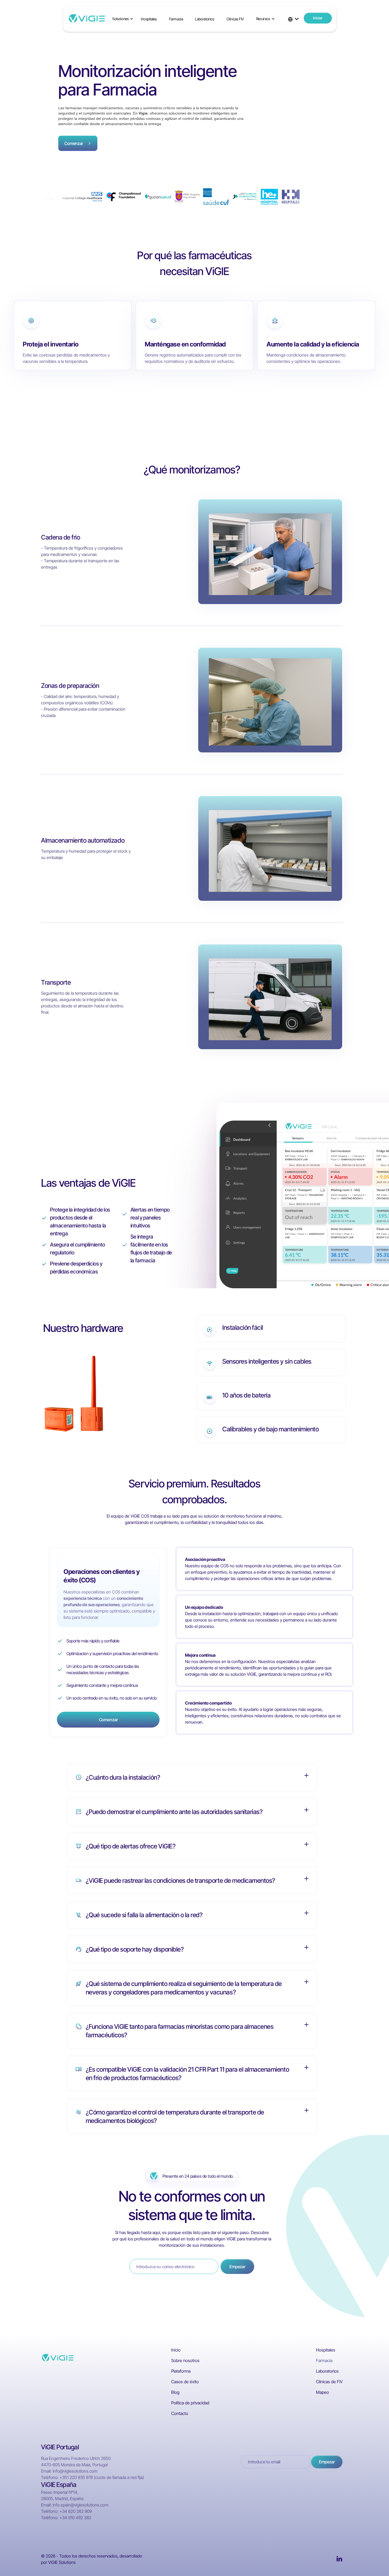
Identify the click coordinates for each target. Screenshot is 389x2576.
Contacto (180, 2413)
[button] (123, 19)
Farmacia (176, 19)
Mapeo (322, 2392)
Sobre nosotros (185, 2360)
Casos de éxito (185, 2382)
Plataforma (181, 2371)
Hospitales (149, 19)
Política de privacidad (190, 2403)
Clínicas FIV (235, 19)
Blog (175, 2392)
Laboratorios (205, 19)
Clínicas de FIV (329, 2382)
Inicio (176, 2350)
